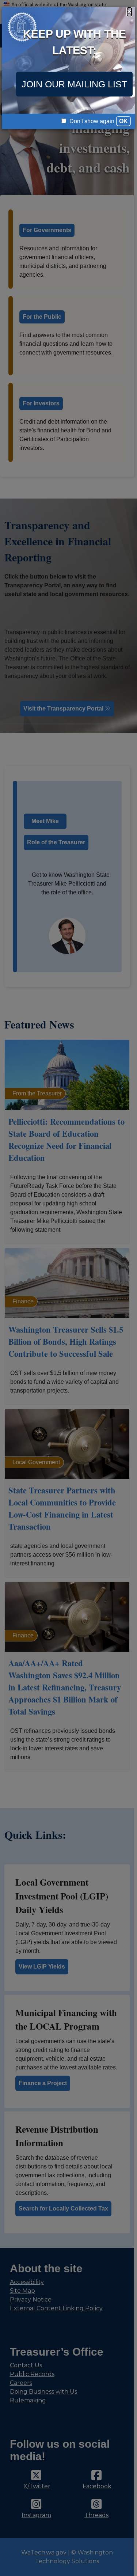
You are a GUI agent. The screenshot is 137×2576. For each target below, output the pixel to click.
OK (123, 121)
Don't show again (91, 121)
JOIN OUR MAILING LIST (74, 84)
